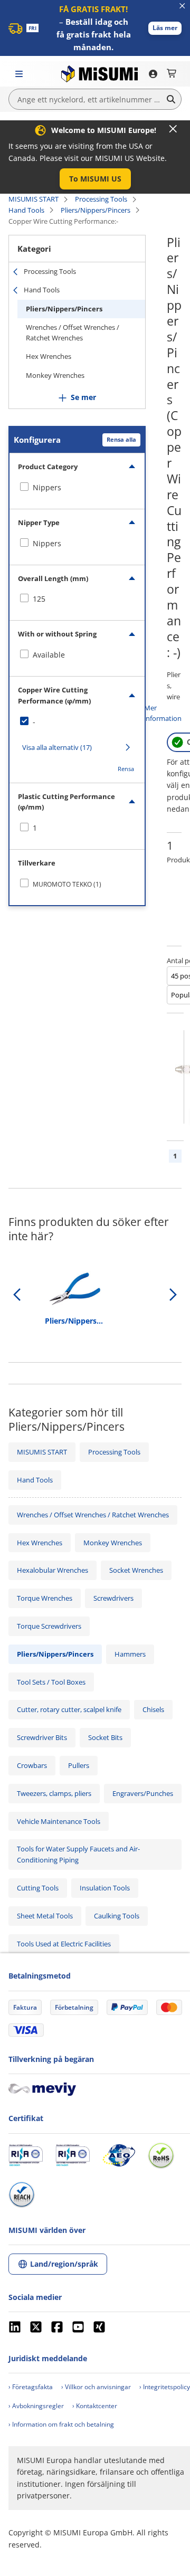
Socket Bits (105, 1737)
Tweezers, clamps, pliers (54, 1793)
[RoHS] (161, 2155)
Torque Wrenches (45, 1598)
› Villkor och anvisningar (96, 2387)
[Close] (173, 129)
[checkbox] (77, 488)
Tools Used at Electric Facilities (64, 1944)
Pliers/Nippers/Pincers (96, 210)
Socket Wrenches (136, 1570)
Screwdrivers (113, 1598)
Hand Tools (26, 210)
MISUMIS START (34, 199)
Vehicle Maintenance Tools (59, 1821)
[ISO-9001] (26, 2155)
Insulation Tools (105, 1888)
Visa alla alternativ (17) (57, 747)
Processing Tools (101, 199)
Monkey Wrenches (55, 375)
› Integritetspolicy (165, 2387)
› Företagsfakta (31, 2387)
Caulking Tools (117, 1916)
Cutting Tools (38, 1888)
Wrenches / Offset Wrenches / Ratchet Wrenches (73, 332)
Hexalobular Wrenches (53, 1570)
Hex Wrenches (49, 356)
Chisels (153, 1709)
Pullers (79, 1765)
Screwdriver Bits (42, 1737)
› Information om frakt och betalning (61, 2424)
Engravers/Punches (143, 1793)
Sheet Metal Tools (45, 1916)
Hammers (130, 1654)
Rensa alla (121, 439)
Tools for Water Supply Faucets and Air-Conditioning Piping (78, 1854)
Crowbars (32, 1765)
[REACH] (22, 2194)
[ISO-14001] (73, 2155)
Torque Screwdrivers (49, 1626)
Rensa (126, 769)
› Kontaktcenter (95, 2406)
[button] (165, 28)
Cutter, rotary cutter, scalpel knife (69, 1709)
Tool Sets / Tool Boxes (51, 1682)
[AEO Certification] (119, 2155)
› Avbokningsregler (36, 2406)
